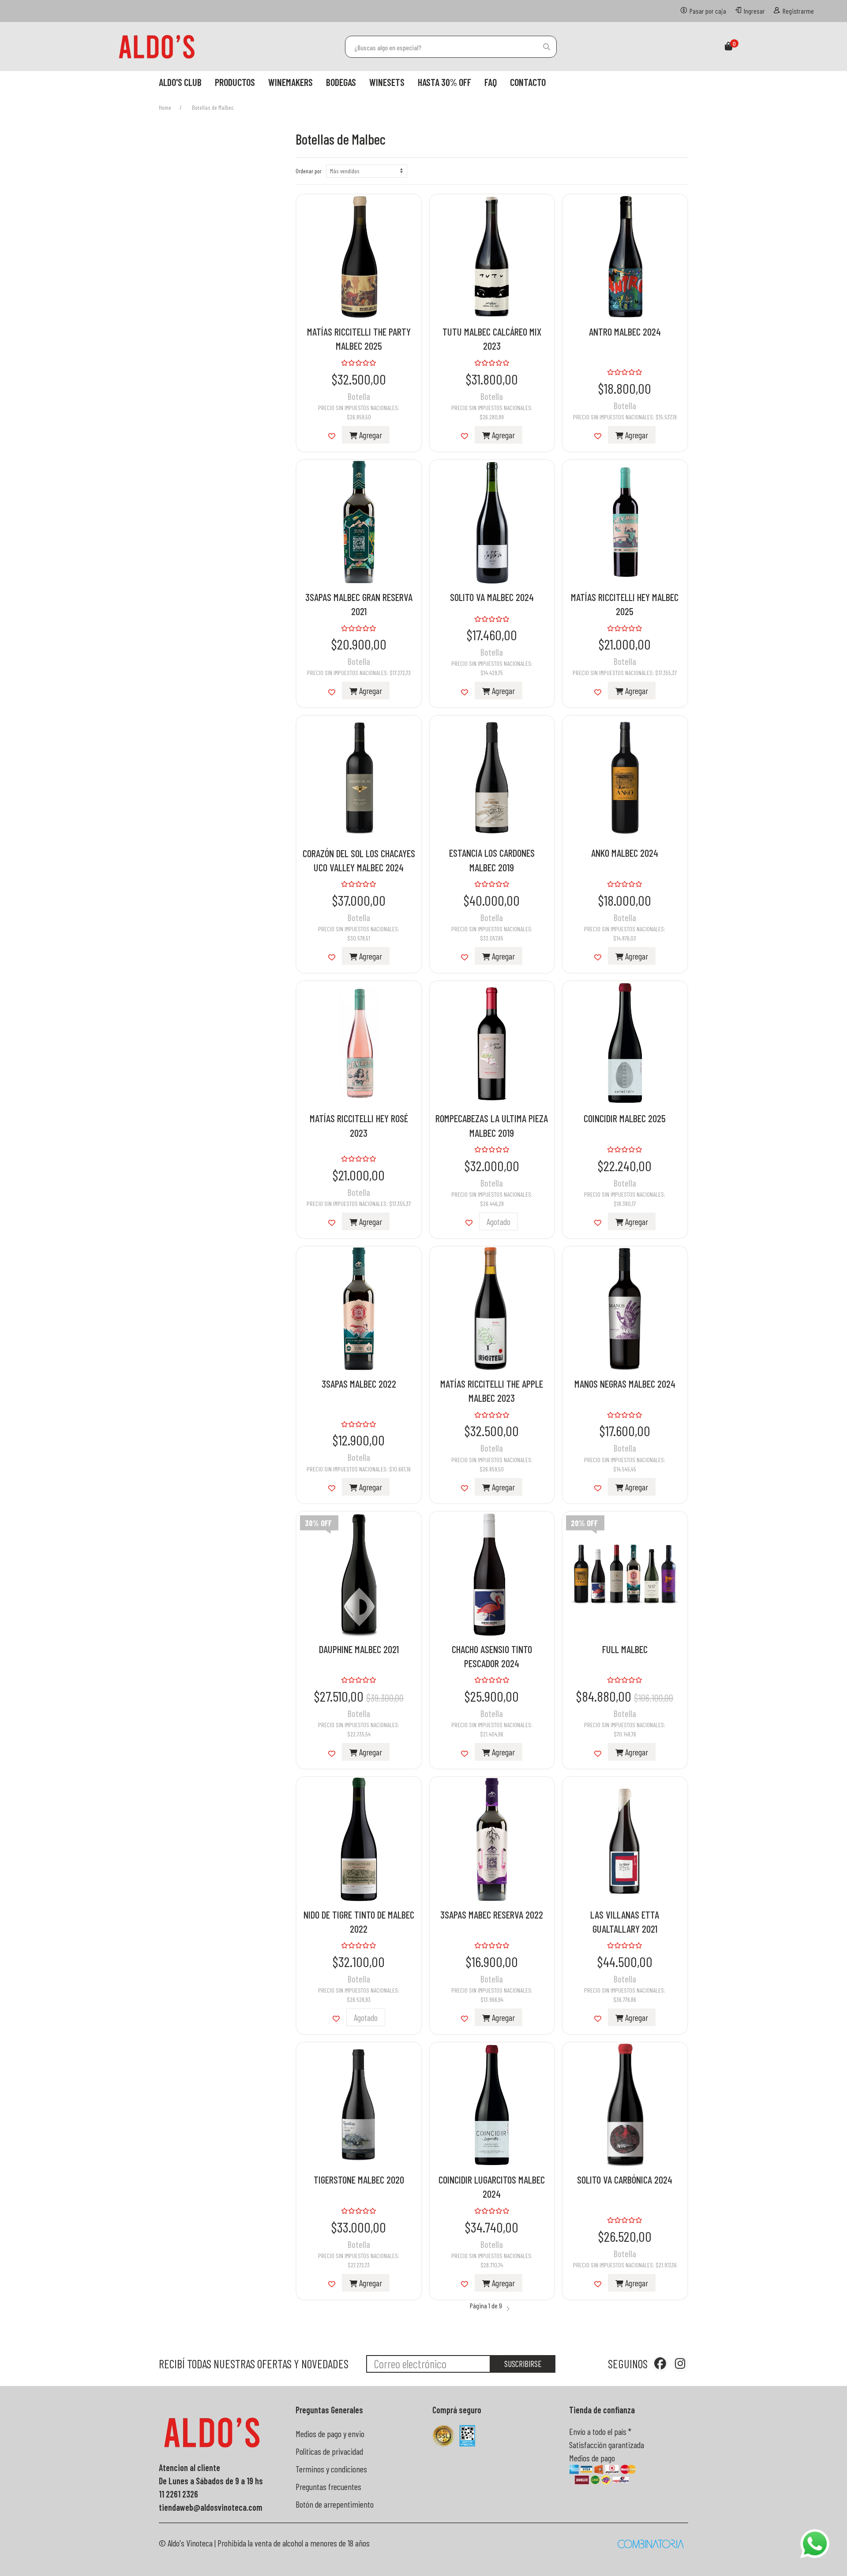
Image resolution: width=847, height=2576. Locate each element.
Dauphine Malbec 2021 (359, 1649)
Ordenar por (309, 171)
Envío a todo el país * (600, 2431)
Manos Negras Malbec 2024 (625, 1384)
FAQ (491, 82)
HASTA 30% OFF (444, 82)
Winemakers (290, 82)
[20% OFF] (625, 1573)
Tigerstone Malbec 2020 (359, 2180)
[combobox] (451, 47)
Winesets (387, 82)
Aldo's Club (180, 82)
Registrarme (798, 11)
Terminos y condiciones (331, 2469)
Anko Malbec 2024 (625, 853)
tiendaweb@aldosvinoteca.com (211, 2507)
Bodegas (341, 82)
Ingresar (754, 11)
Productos (235, 82)
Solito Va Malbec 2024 (492, 597)
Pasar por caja (708, 11)
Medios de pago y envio (330, 2434)
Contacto (528, 82)
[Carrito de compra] (729, 47)
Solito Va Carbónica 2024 (625, 2180)
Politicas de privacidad (329, 2451)
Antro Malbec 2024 (625, 332)
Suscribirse (523, 2364)
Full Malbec (625, 1649)
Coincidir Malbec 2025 (625, 1118)
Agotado (498, 1221)
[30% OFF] (359, 1573)
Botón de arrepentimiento (335, 2504)
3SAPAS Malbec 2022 (359, 1384)
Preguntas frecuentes (328, 2486)
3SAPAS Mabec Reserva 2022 (492, 1915)
